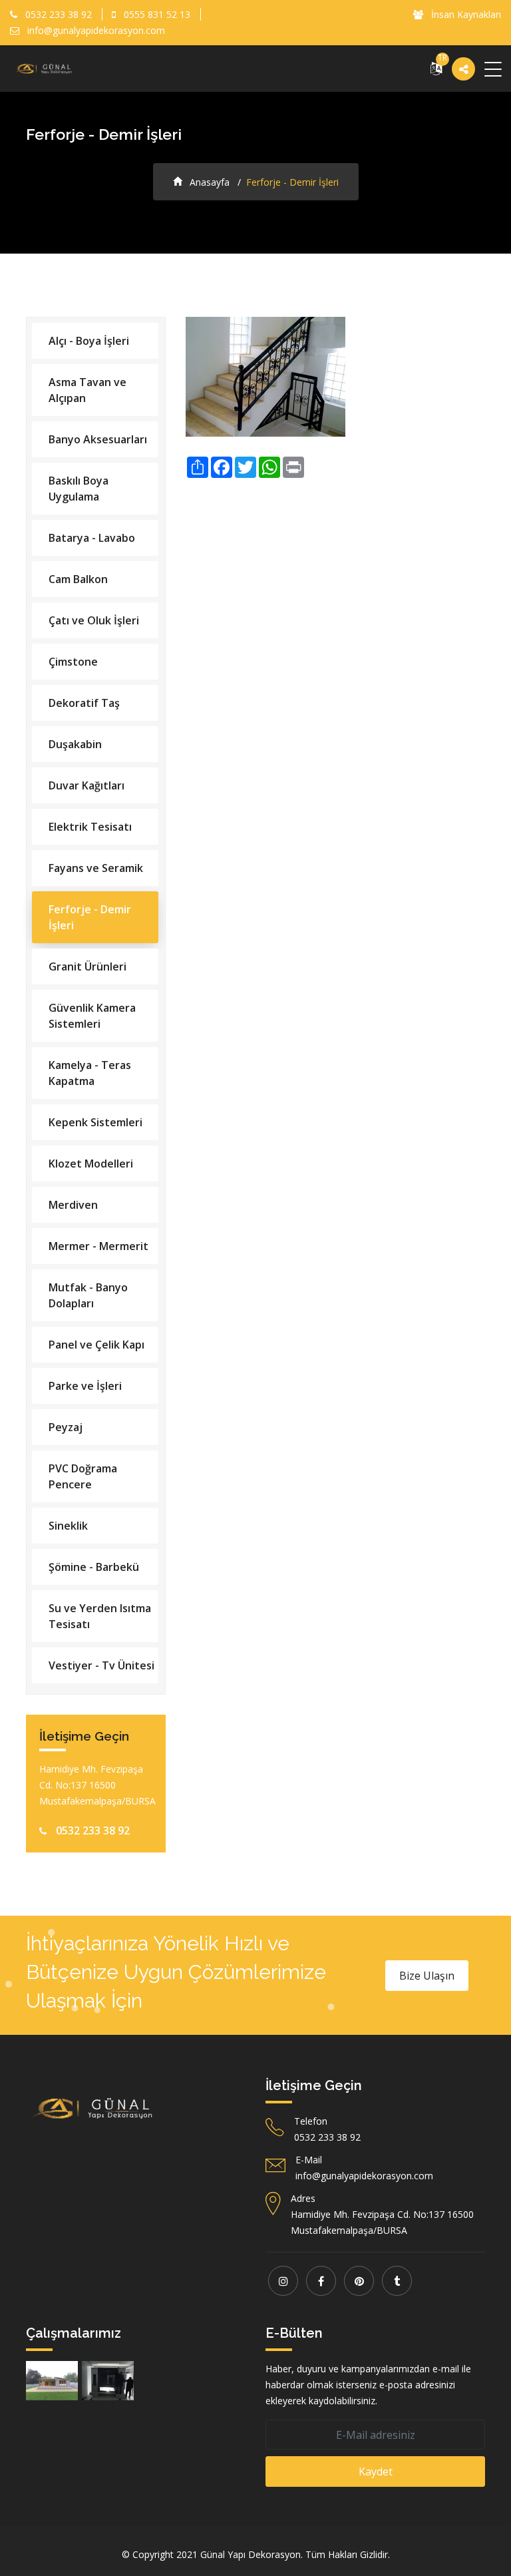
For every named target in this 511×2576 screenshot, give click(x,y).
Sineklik (68, 1526)
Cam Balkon (78, 579)
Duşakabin (75, 744)
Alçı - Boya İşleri (89, 341)
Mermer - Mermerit (98, 1246)
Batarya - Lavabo (92, 538)
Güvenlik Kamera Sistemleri (92, 1016)
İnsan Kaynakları (465, 14)
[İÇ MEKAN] (108, 2381)
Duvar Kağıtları (86, 785)
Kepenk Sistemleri (95, 1122)
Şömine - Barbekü (94, 1567)
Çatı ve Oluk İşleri (94, 620)
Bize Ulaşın (427, 1976)
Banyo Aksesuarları (98, 439)
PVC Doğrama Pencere (83, 1476)
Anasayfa (208, 182)
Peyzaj (66, 1427)
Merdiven (73, 1205)
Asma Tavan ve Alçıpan (87, 390)
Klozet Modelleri (91, 1164)
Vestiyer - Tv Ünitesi (101, 1665)
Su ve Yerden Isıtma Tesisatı (100, 1616)
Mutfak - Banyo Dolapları (88, 1295)
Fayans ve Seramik (96, 868)
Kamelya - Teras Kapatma (90, 1073)
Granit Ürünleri (87, 966)
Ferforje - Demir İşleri (90, 917)
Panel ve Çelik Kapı (96, 1345)
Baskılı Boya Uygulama (79, 489)
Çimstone (73, 662)
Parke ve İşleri (85, 1386)
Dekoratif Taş (84, 703)
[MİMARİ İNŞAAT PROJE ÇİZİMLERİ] (52, 2381)
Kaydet (376, 2471)
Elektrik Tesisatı (90, 827)
